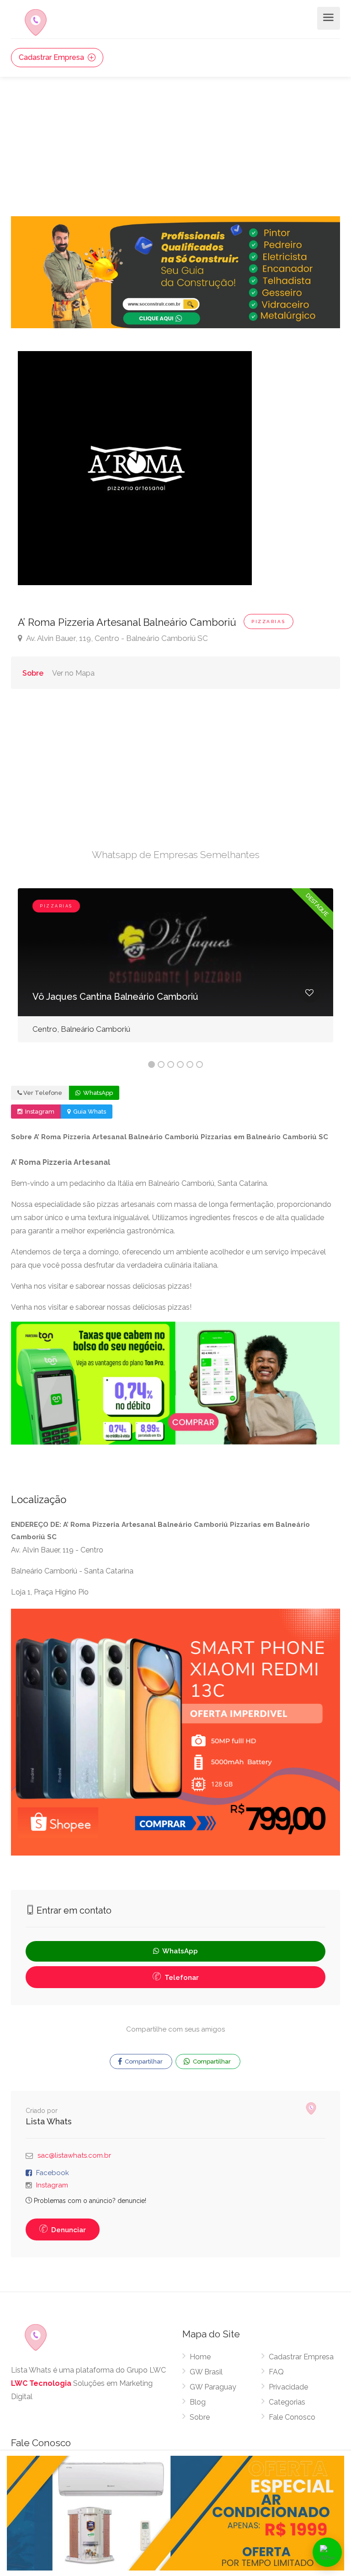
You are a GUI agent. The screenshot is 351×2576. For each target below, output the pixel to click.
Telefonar (181, 1978)
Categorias (287, 2402)
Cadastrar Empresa (52, 57)
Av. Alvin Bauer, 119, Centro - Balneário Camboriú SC (116, 638)
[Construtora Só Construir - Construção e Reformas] (175, 272)
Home (200, 2357)
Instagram (39, 1112)
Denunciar (68, 2230)
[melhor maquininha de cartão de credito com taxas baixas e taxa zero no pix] (175, 1383)
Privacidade (288, 2387)
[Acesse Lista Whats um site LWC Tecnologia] (313, 2108)
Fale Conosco (292, 2417)
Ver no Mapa (73, 673)
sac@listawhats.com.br (74, 2155)
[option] (175, 972)
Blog (198, 2402)
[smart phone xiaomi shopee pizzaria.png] (175, 1732)
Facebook (53, 2173)
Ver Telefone (43, 1093)
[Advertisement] (175, 145)
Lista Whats (49, 2121)
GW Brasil (206, 2372)
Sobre (33, 673)
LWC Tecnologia (41, 2383)
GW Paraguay (213, 2387)
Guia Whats (89, 1112)
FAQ (276, 2372)
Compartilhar (143, 2061)
